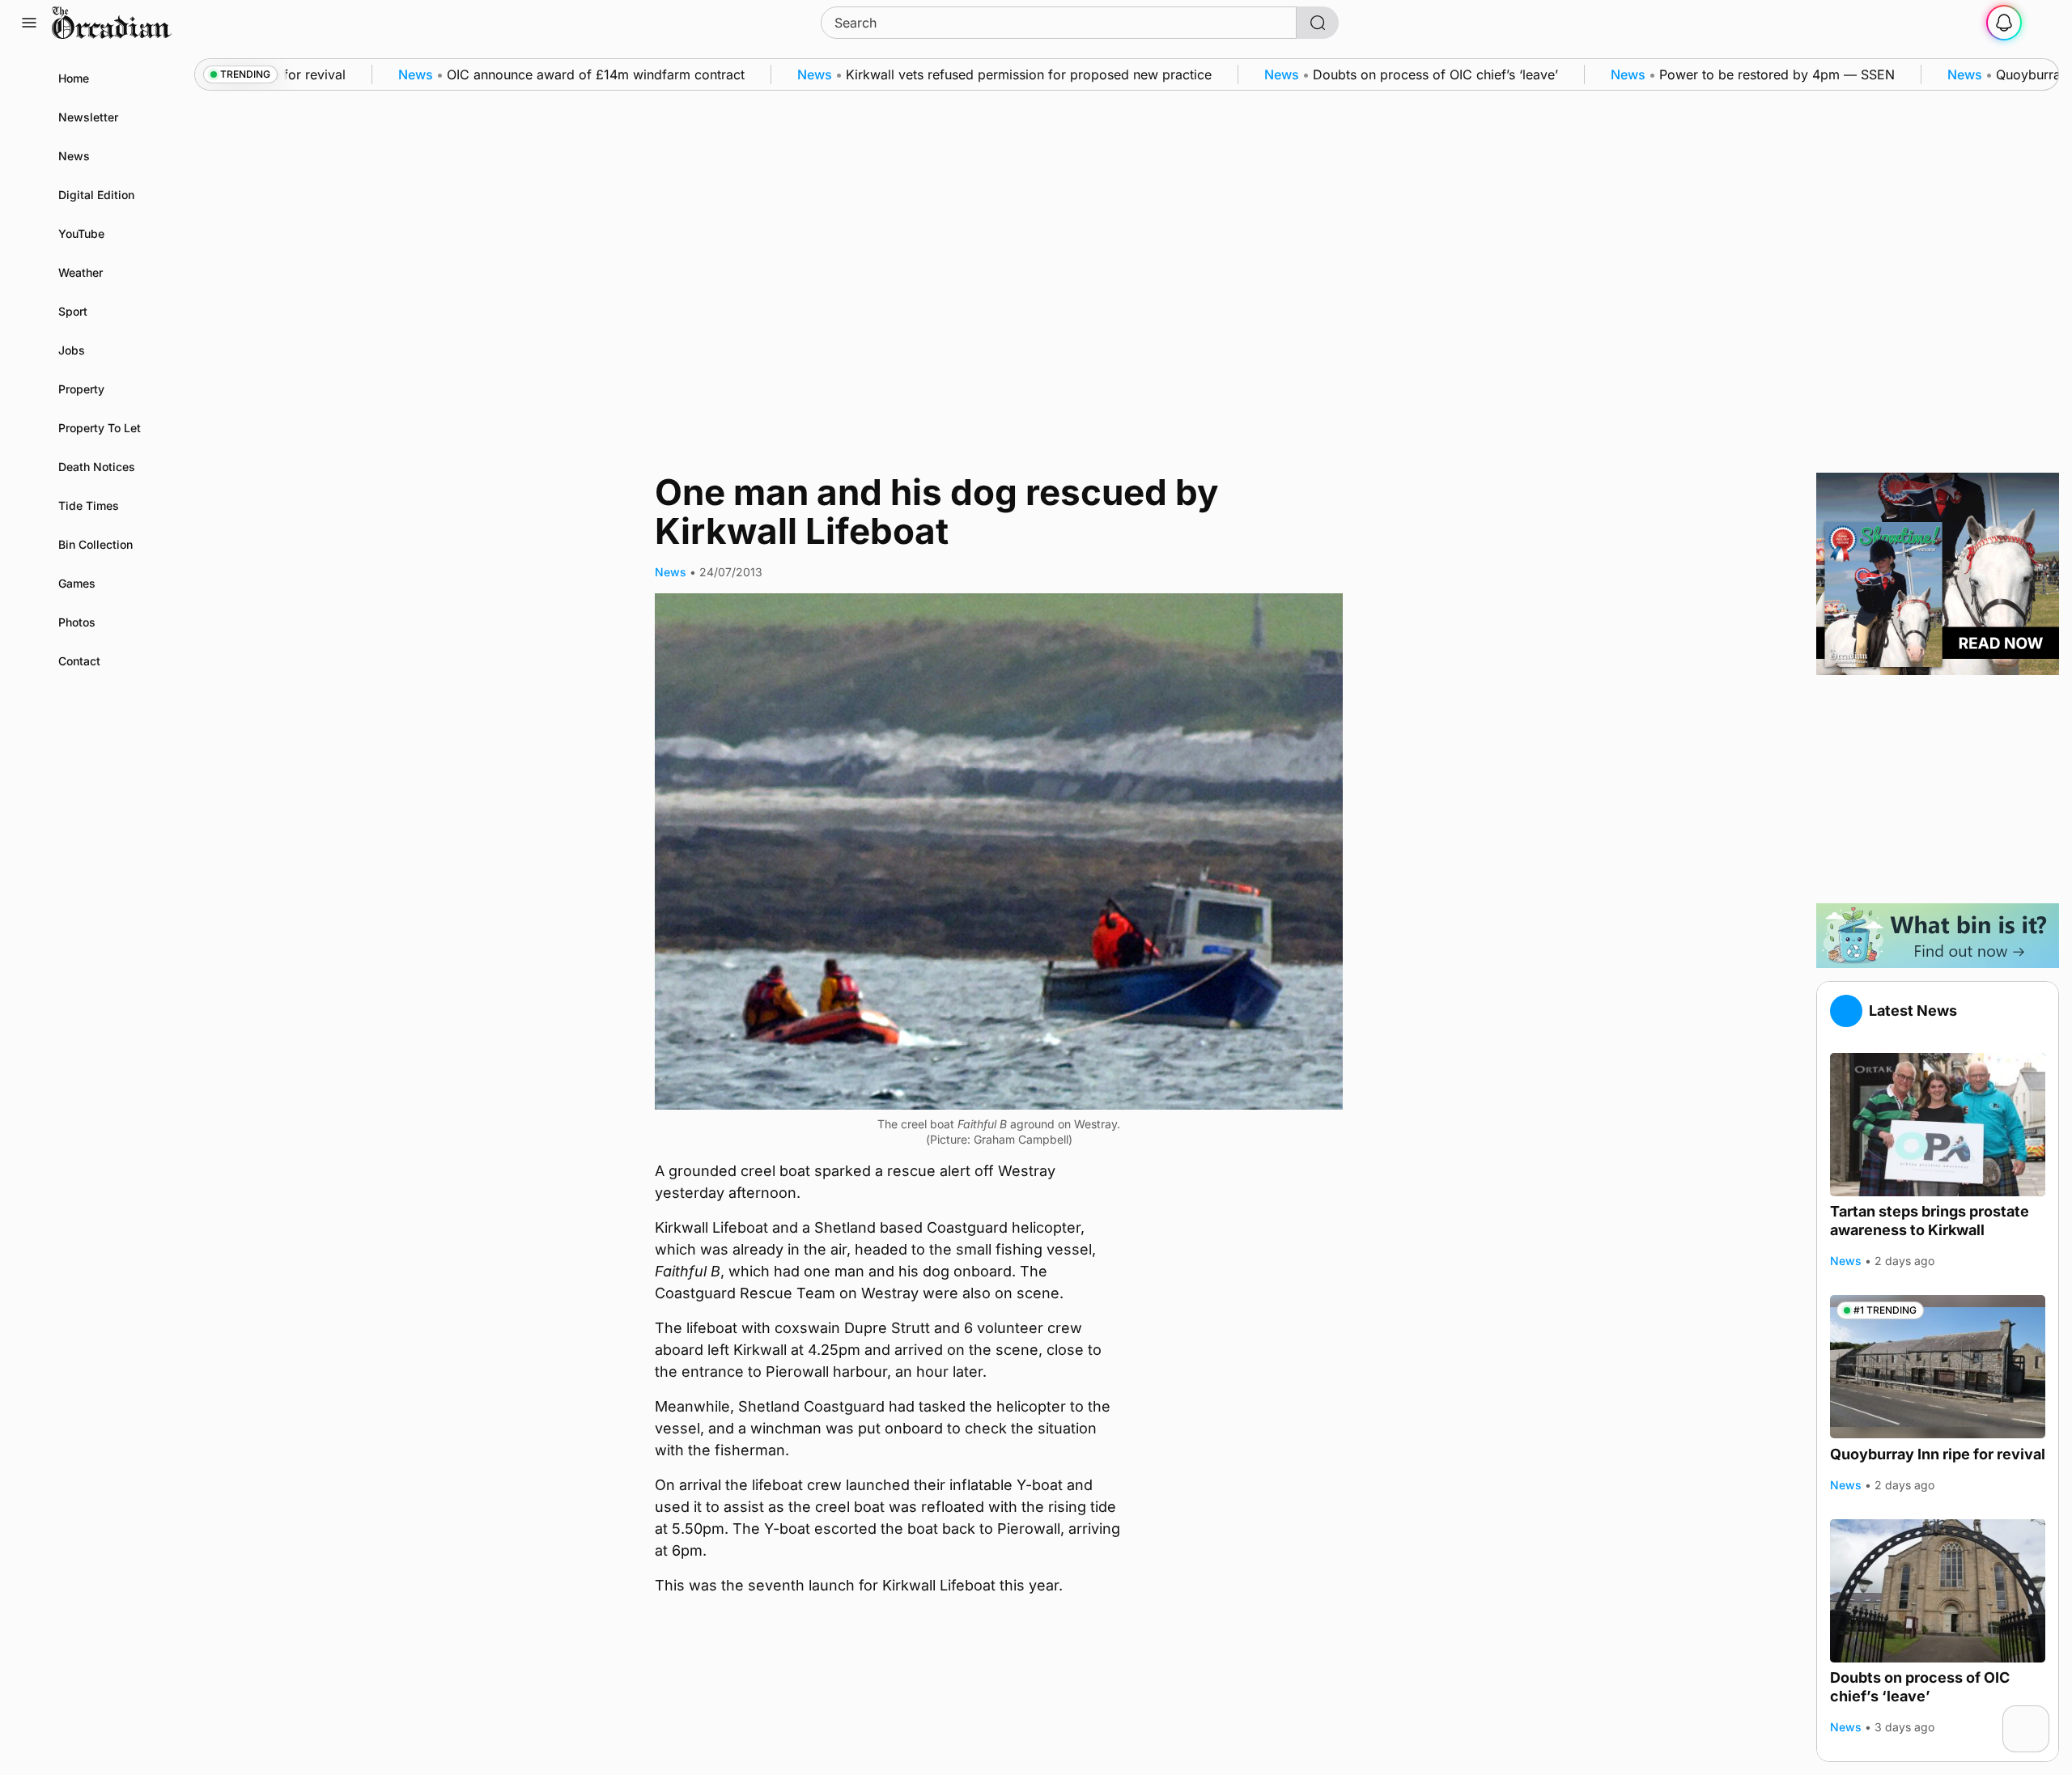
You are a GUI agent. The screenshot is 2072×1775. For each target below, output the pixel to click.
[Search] (1318, 23)
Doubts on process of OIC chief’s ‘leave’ (1920, 1687)
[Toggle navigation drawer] (29, 23)
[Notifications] (2004, 23)
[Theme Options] (2043, 23)
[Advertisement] (1938, 789)
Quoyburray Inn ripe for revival (1938, 1453)
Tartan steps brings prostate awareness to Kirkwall (1930, 1221)
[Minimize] (2039, 1716)
